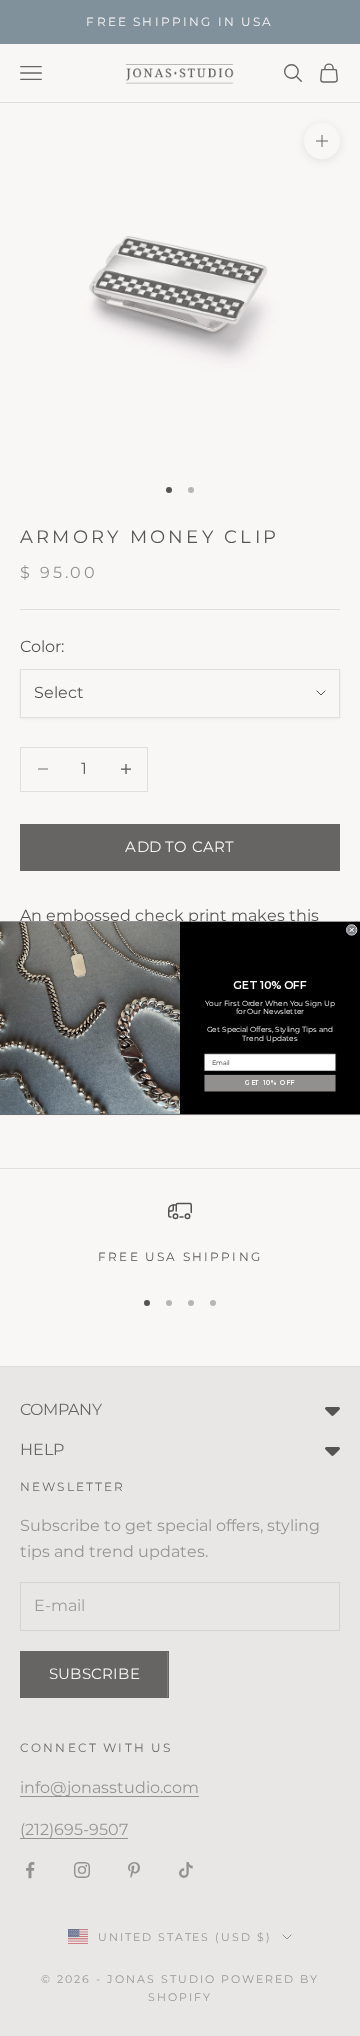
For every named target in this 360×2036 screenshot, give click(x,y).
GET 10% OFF (270, 1083)
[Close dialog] (351, 929)
